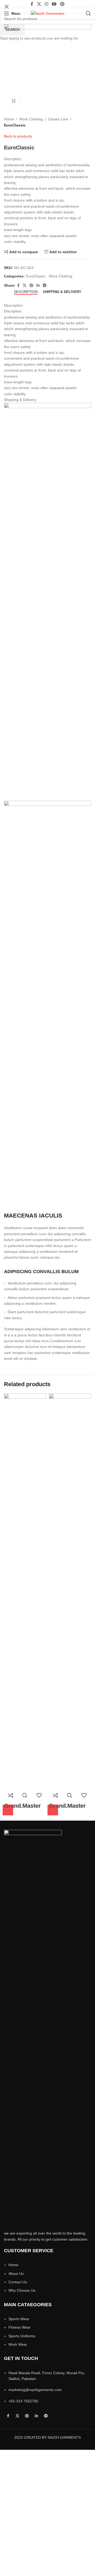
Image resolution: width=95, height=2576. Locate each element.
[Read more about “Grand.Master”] (8, 1810)
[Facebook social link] (32, 4)
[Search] (88, 13)
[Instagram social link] (46, 4)
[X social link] (39, 4)
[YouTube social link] (54, 4)
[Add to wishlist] (39, 1795)
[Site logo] (48, 13)
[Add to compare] (11, 1795)
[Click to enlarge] (14, 101)
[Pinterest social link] (62, 4)
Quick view (25, 1795)
